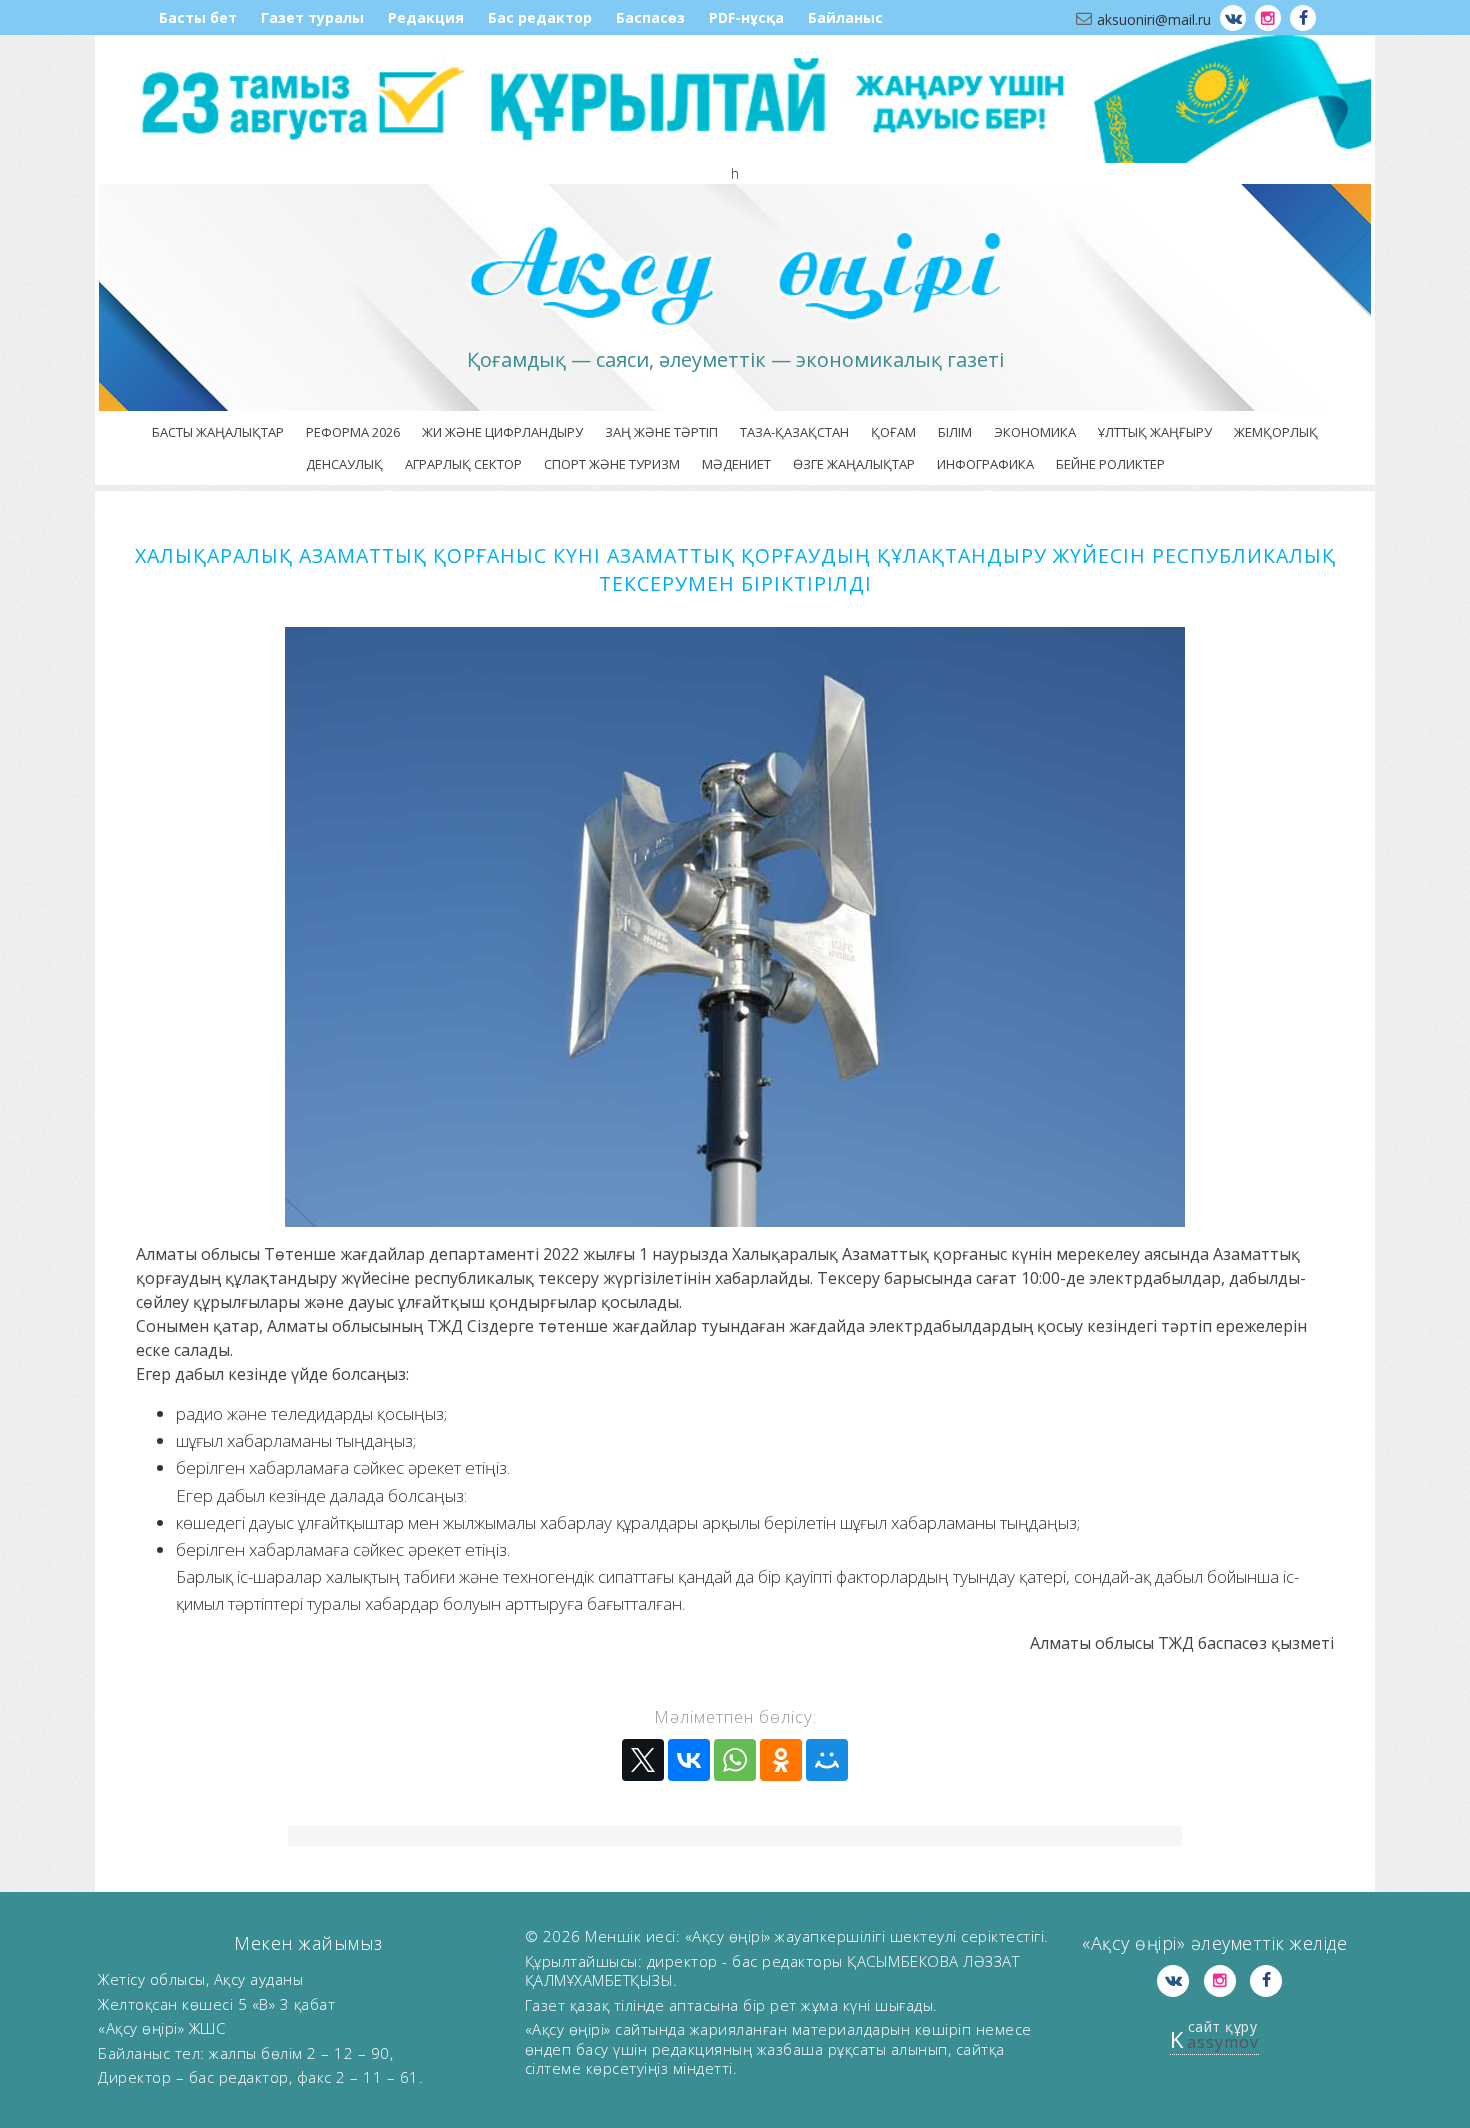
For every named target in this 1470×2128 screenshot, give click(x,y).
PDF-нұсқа (746, 17)
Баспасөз (650, 17)
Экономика (1035, 432)
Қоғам (893, 432)
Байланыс (845, 17)
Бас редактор (540, 17)
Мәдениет (736, 464)
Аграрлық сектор (463, 464)
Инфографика (985, 464)
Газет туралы (312, 17)
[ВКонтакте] (689, 1760)
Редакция (426, 17)
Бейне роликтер (1110, 464)
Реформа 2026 (353, 432)
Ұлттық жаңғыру (1155, 432)
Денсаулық (344, 464)
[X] (643, 1760)
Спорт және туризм (612, 464)
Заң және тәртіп (661, 432)
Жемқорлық (1276, 432)
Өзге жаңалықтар (854, 464)
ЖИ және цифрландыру (502, 432)
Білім (955, 432)
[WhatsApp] (735, 1760)
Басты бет (198, 17)
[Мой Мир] (827, 1760)
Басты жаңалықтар (218, 432)
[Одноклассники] (781, 1760)
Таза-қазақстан (794, 432)
